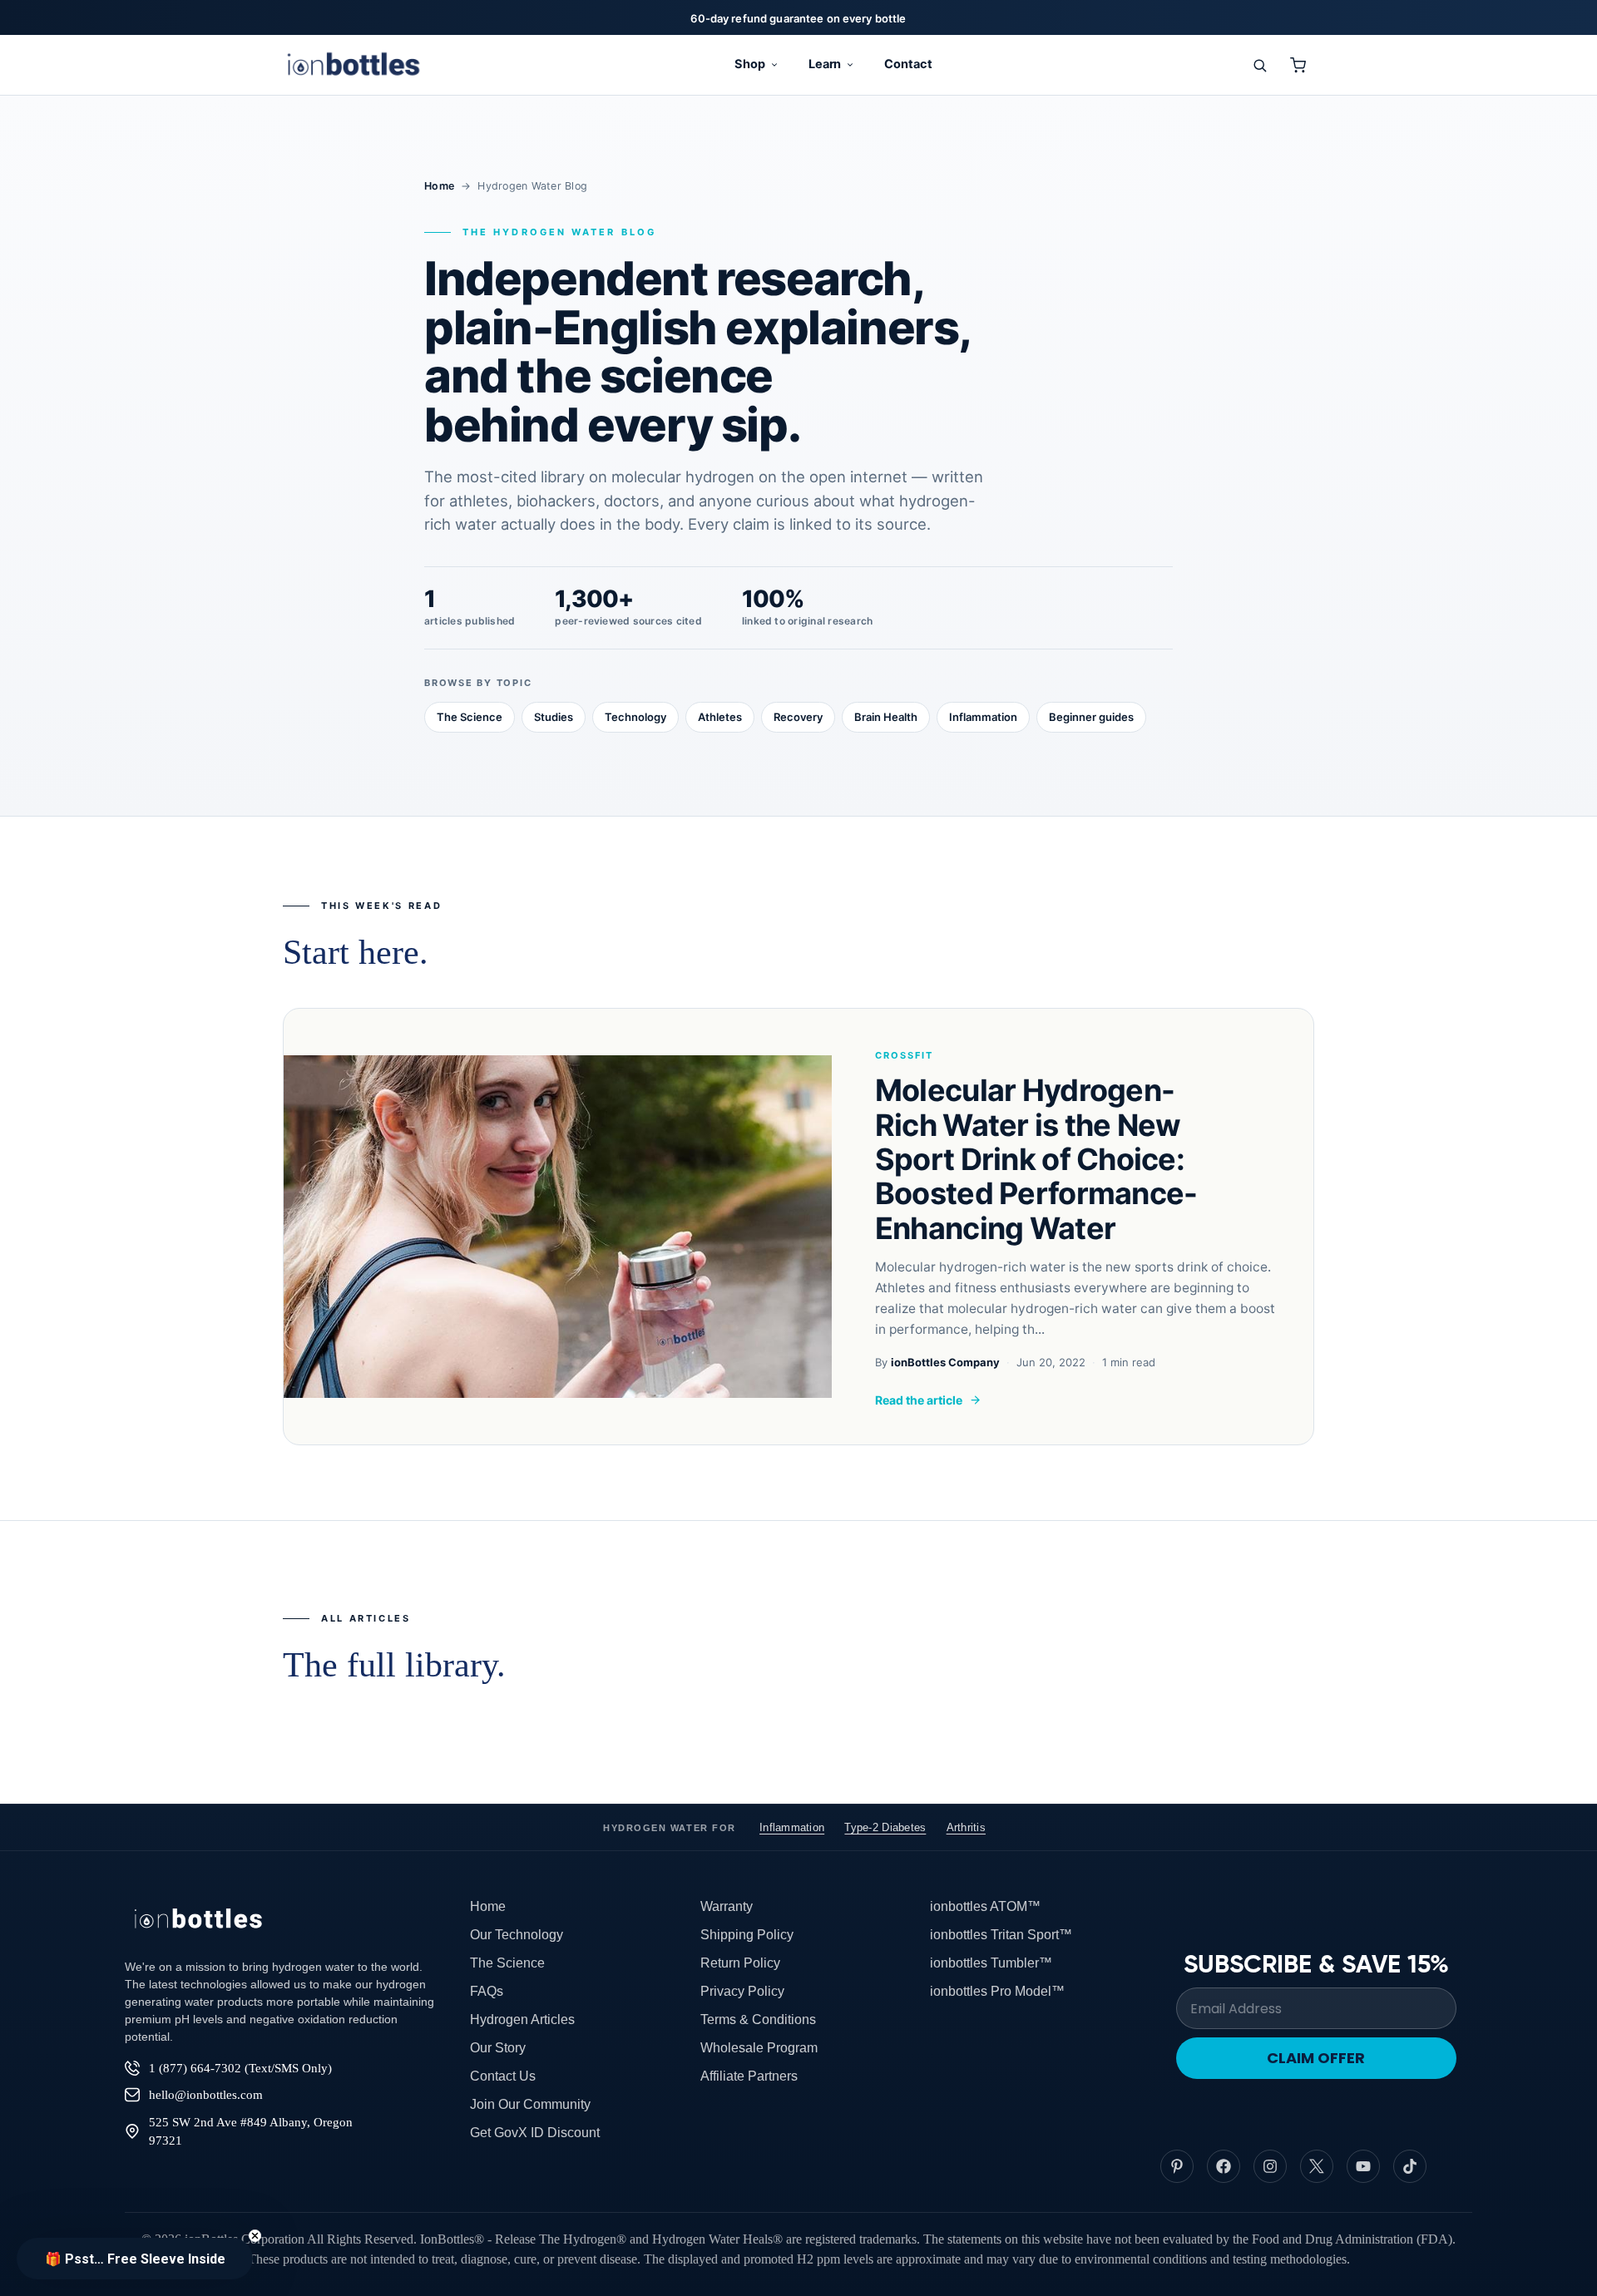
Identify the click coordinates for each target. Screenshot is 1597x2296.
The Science (470, 717)
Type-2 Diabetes (885, 1827)
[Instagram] (1270, 2166)
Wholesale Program (759, 2048)
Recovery (798, 717)
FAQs (487, 1991)
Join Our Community (530, 2104)
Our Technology (517, 1935)
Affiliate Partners (749, 2076)
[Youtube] (1363, 2166)
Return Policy (740, 1963)
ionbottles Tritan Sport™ (1001, 1935)
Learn (825, 64)
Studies (554, 717)
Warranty (727, 1906)
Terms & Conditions (758, 2019)
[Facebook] (1224, 2166)
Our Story (498, 2048)
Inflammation (983, 717)
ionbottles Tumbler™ (991, 1963)
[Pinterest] (1177, 2166)
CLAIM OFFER (1316, 2058)
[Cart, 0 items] (1298, 65)
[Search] (1259, 65)
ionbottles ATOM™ (985, 1906)
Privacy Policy (742, 1991)
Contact (908, 64)
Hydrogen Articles (522, 2019)
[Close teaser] (255, 2236)
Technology (635, 717)
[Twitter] (1317, 2166)
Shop (750, 64)
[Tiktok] (1410, 2166)
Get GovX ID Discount (535, 2133)
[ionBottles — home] (354, 65)
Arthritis (966, 1827)
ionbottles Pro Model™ (997, 1991)
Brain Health (886, 717)
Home (439, 186)
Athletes (720, 717)
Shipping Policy (747, 1935)
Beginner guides (1091, 717)
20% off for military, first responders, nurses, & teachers (798, 18)
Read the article (919, 1400)
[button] (135, 2259)
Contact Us (503, 2076)
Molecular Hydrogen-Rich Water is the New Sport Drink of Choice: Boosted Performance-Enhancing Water (1036, 1159)
